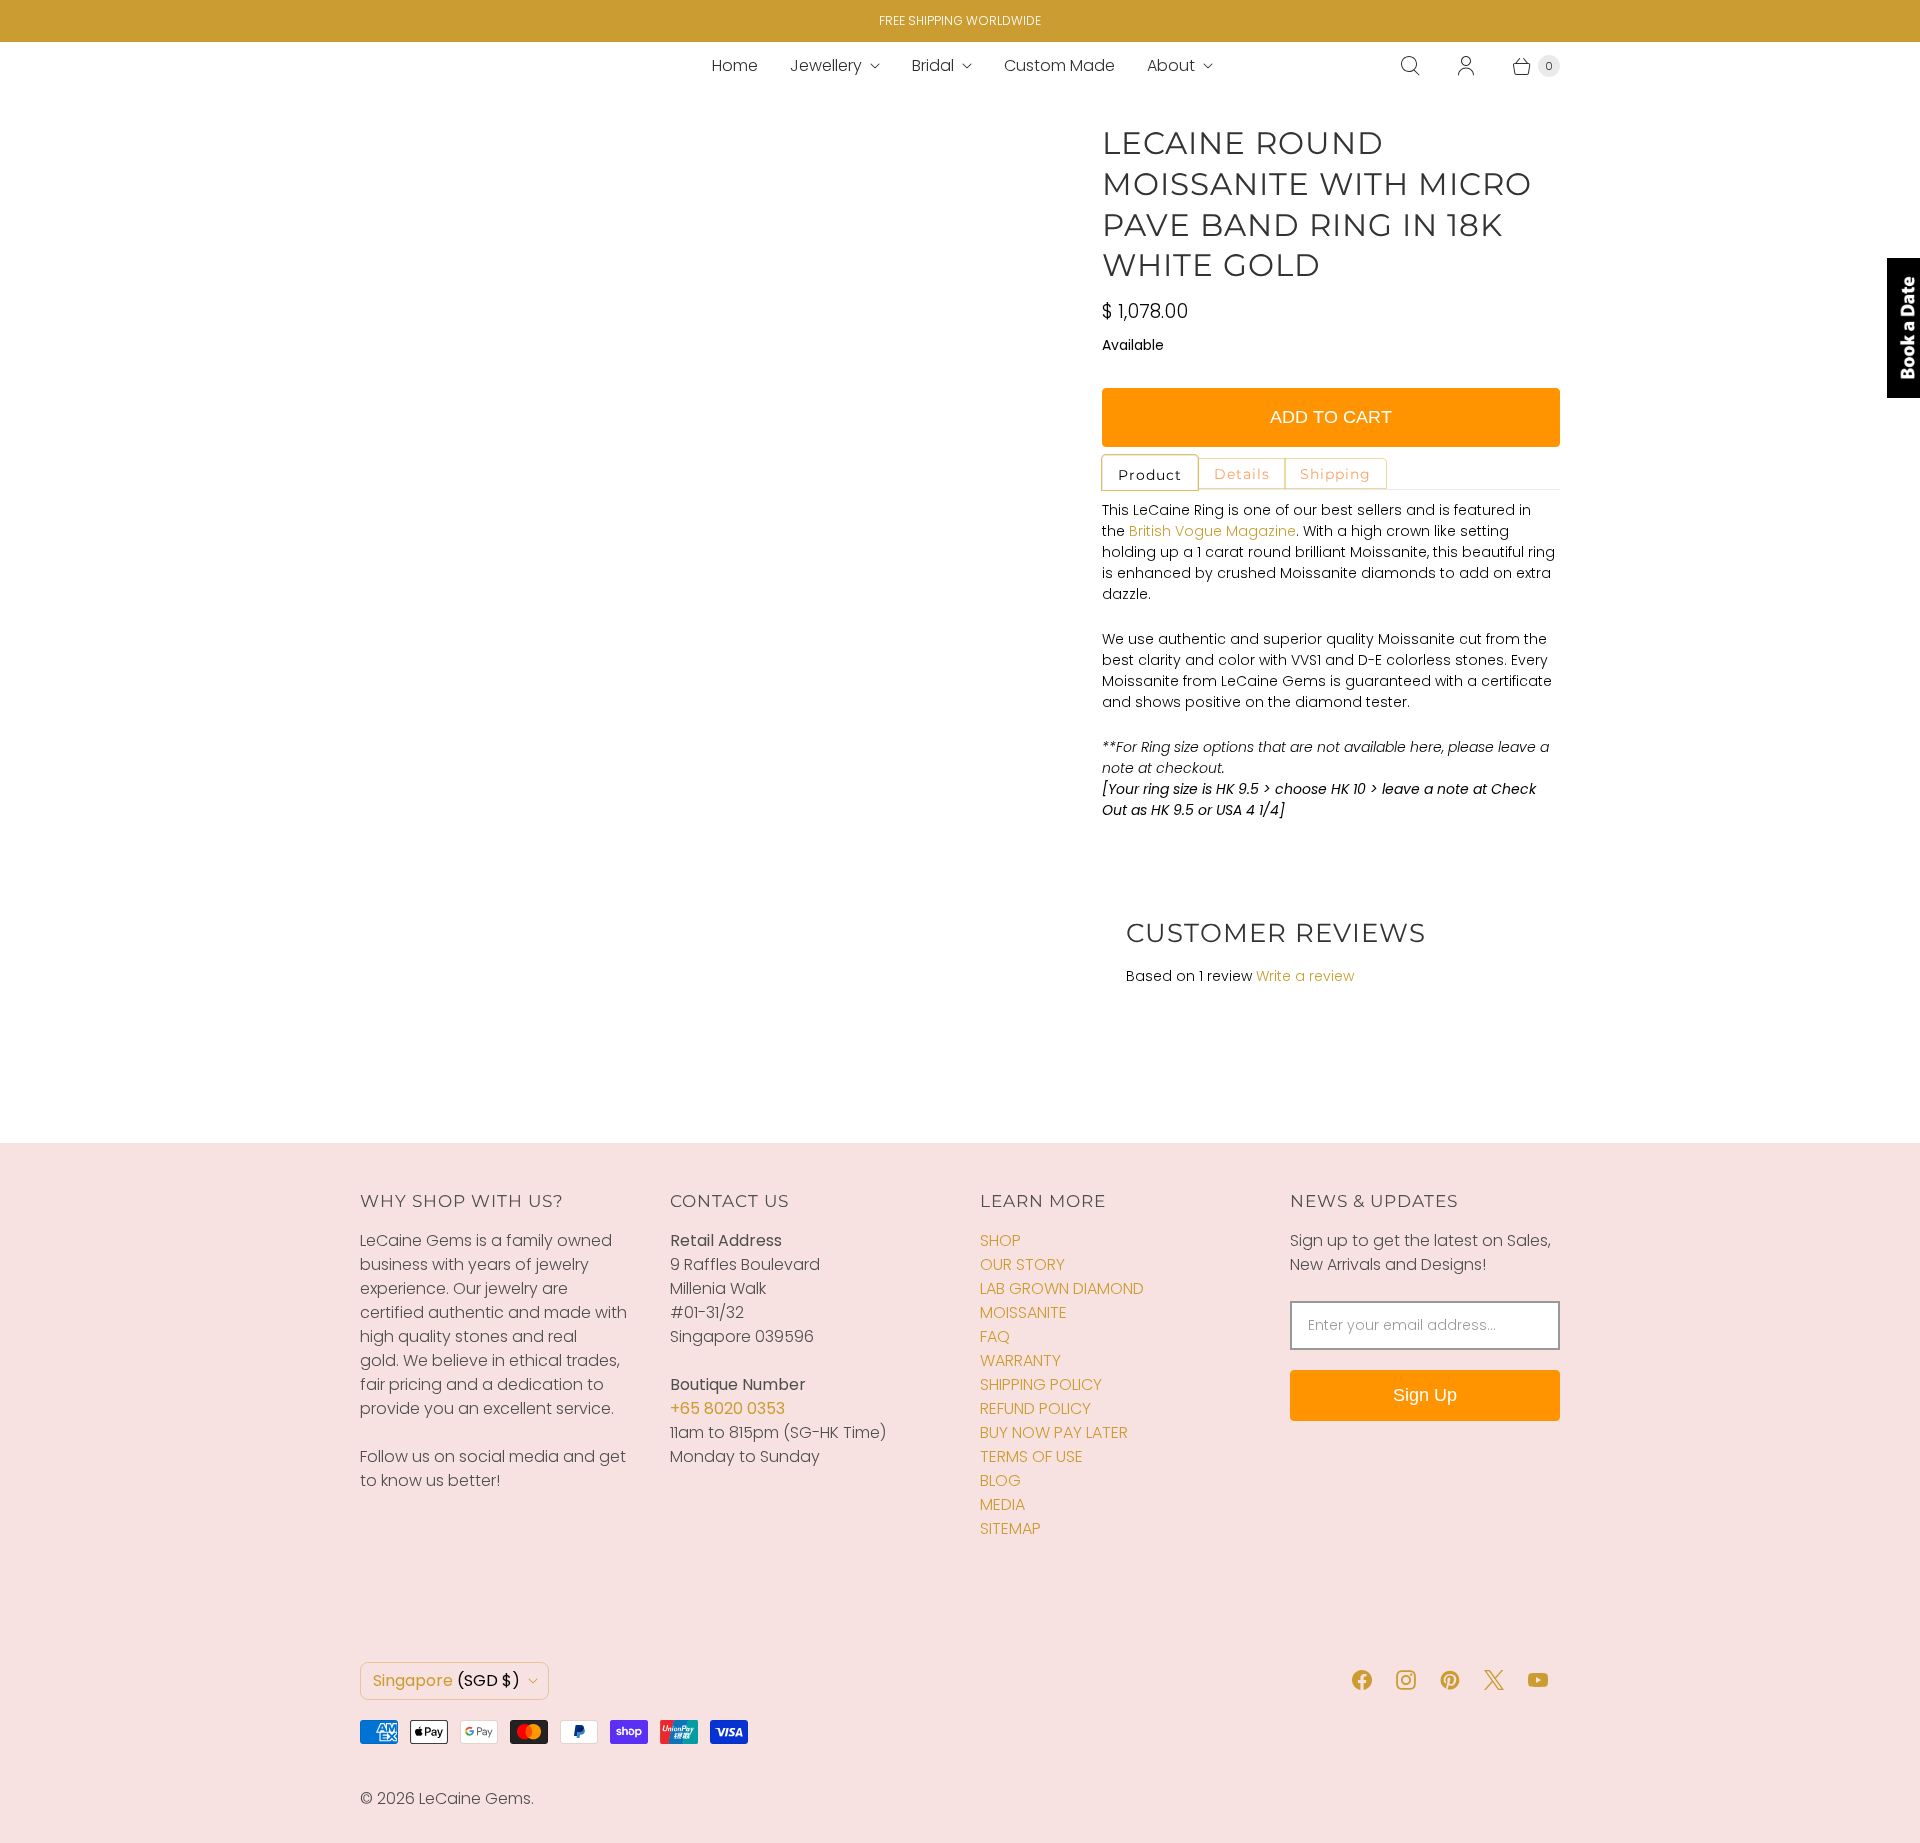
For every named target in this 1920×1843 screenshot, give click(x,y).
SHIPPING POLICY (1041, 1384)
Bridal (933, 65)
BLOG (1000, 1480)
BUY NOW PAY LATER (1054, 1432)
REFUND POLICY (1035, 1408)
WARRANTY (1020, 1360)
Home (735, 65)
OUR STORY (1022, 1264)
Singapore (446, 1680)
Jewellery (826, 65)
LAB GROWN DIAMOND (1062, 1288)
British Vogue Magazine (1212, 531)
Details (1242, 474)
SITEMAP (1010, 1528)
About (1171, 65)
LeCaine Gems (475, 1798)
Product (1150, 475)
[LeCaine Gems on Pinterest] (1450, 1680)
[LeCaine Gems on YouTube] (1538, 1680)
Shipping (1335, 474)
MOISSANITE (1023, 1312)
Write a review (1305, 976)
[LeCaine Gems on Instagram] (1406, 1680)
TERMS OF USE (1031, 1456)
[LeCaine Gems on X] (1494, 1680)
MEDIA (1002, 1504)
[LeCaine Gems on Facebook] (1362, 1680)
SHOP (1000, 1240)
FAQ (995, 1336)
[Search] (1410, 66)
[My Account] (1466, 66)
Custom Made (1059, 65)
